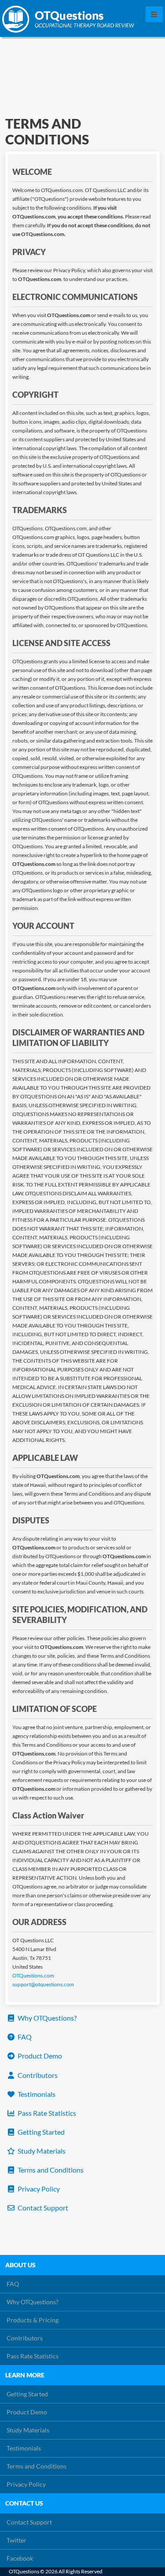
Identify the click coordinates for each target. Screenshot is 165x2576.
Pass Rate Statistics (46, 2113)
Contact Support (42, 2208)
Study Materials (41, 2151)
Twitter (16, 2540)
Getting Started (40, 2132)
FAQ (24, 2037)
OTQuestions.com (33, 1975)
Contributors (37, 2075)
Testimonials (36, 2094)
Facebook (20, 2558)
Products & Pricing (33, 2320)
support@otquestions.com (43, 1984)
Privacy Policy (38, 2189)
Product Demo (39, 2056)
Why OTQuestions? (46, 2018)
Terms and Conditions (50, 2170)
